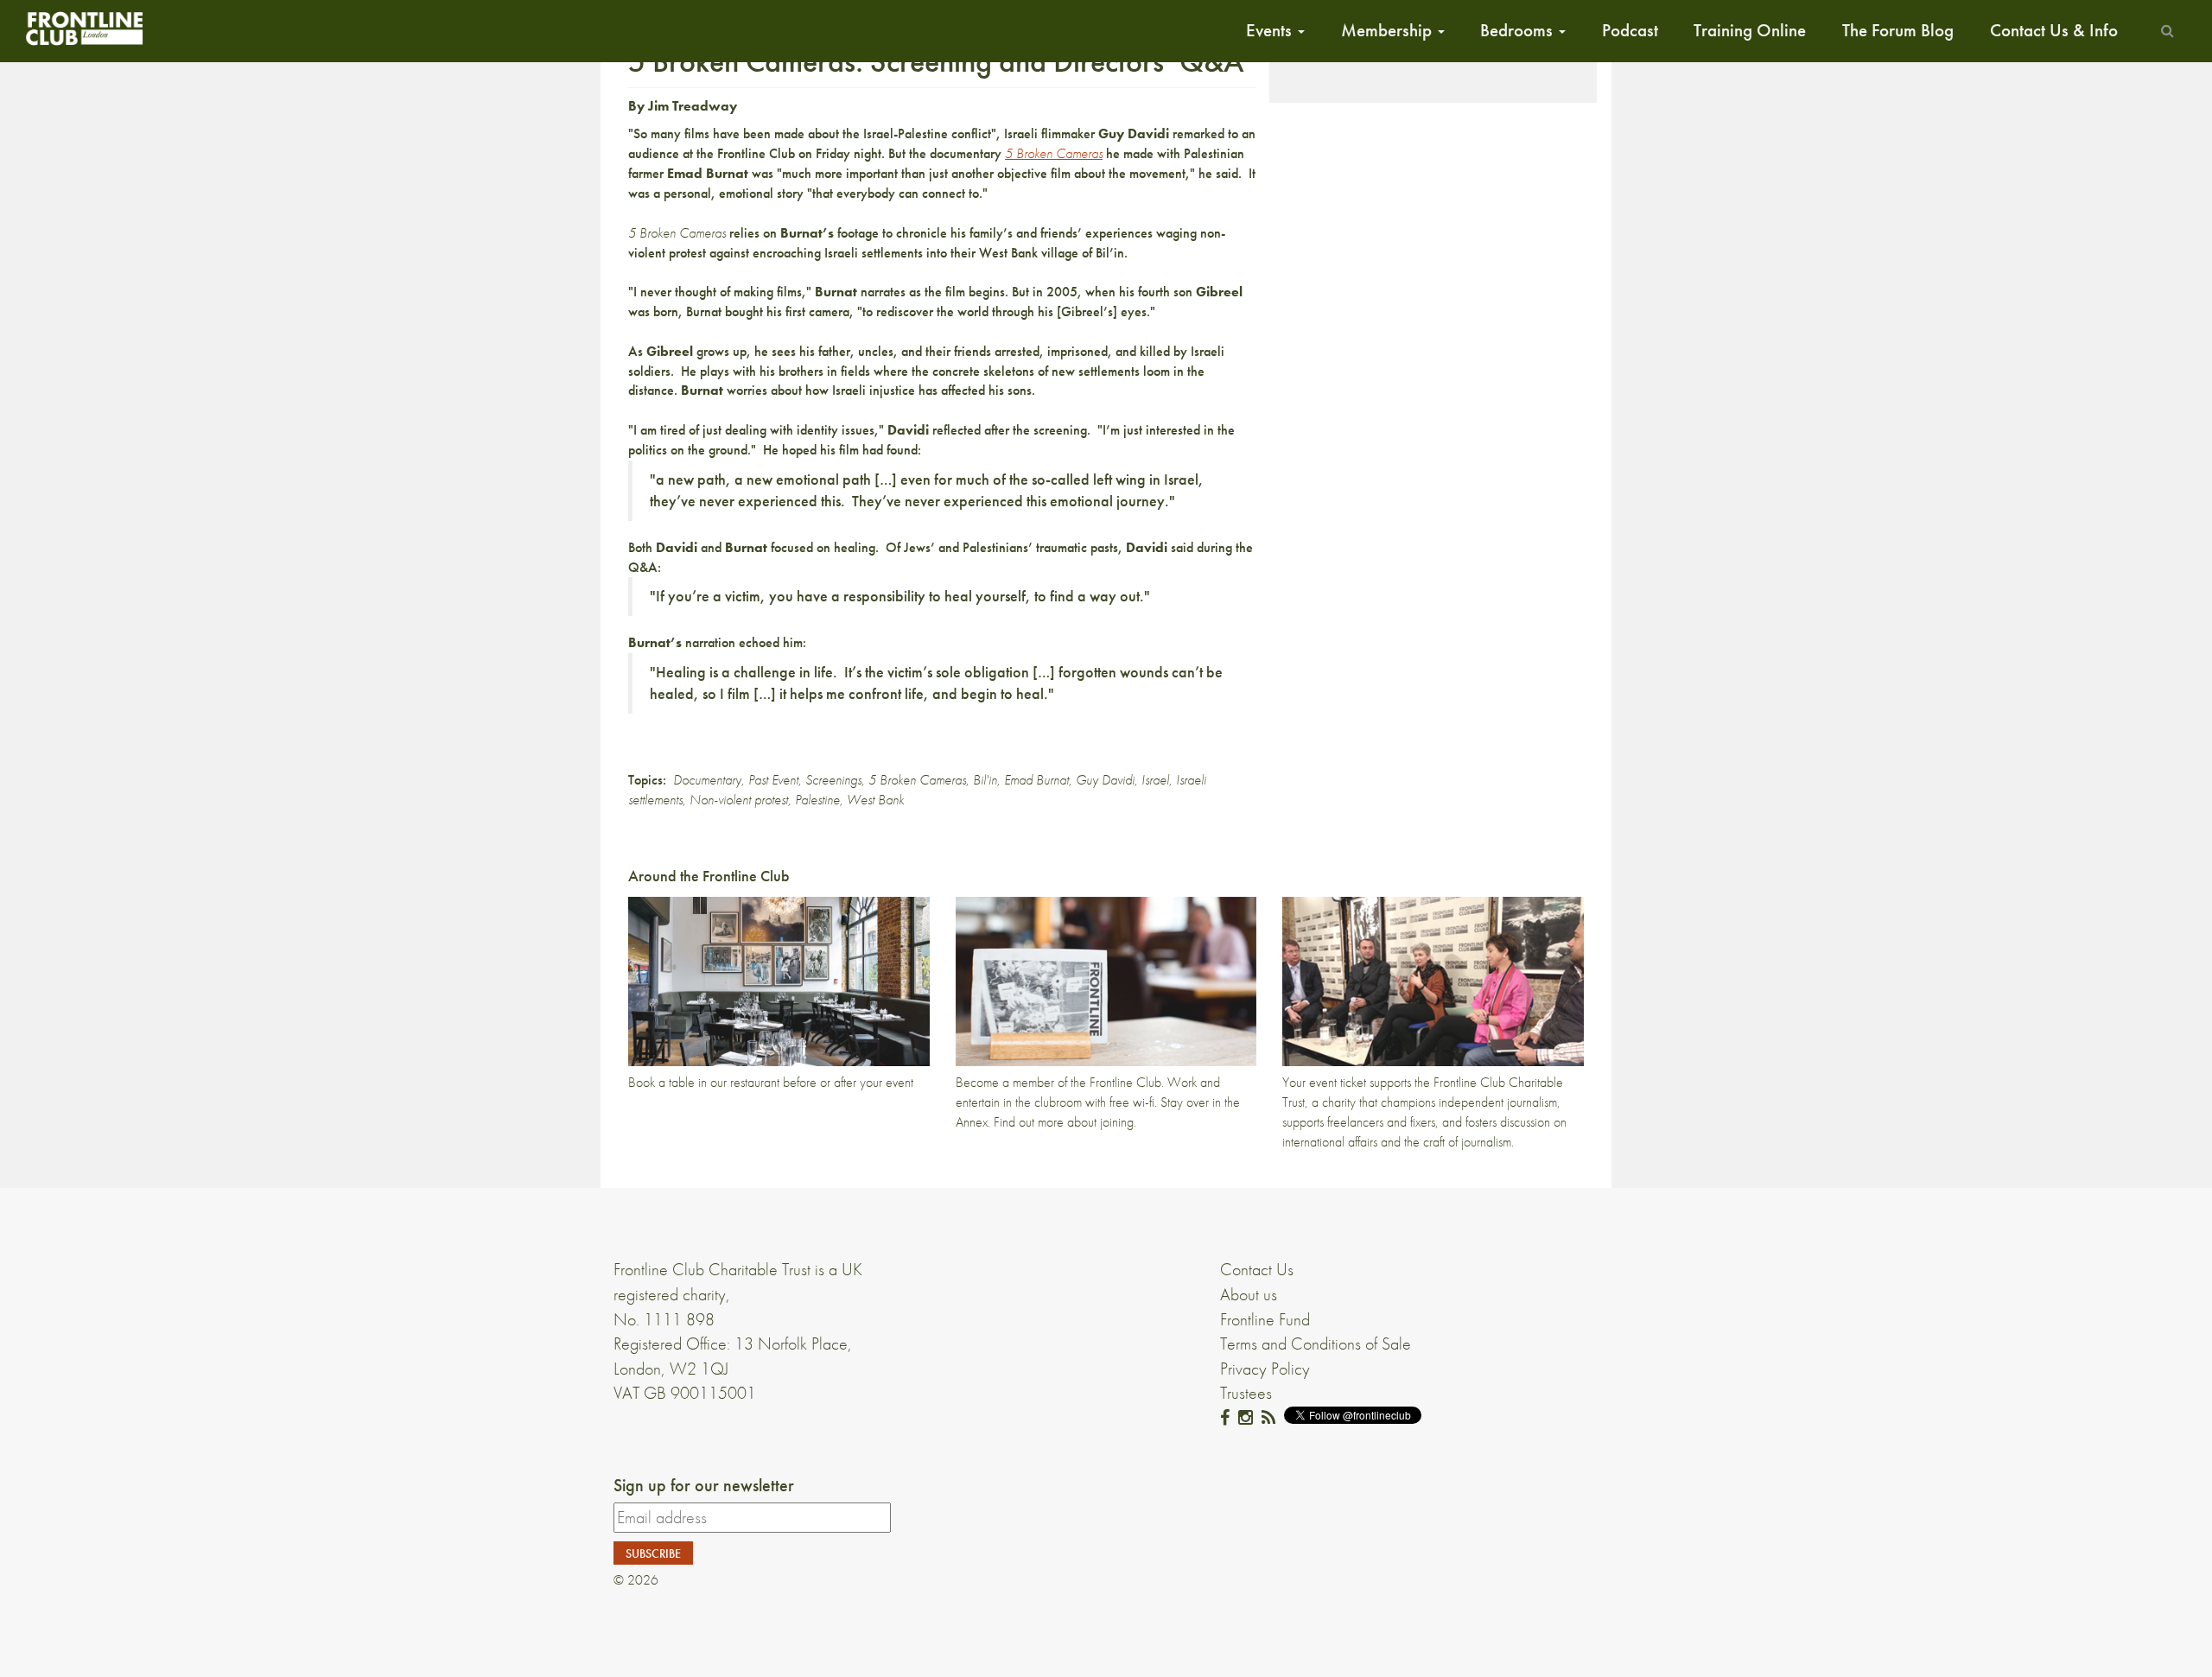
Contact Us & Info (2054, 30)
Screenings (833, 780)
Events (1271, 30)
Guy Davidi (1105, 780)
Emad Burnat (1036, 780)
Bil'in (985, 780)
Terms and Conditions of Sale (1316, 1344)
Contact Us (1257, 1269)
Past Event (773, 780)
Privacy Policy (1265, 1369)
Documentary (707, 780)
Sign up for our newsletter (704, 1485)
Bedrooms (1519, 30)
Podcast (1630, 30)
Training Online (1750, 30)
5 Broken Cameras (917, 780)
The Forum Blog (1898, 30)
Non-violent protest (739, 800)
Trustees (1246, 1393)
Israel (1155, 780)
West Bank (875, 800)
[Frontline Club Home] (84, 28)
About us (1249, 1294)
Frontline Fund (1265, 1319)
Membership (1389, 30)
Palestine (817, 800)
